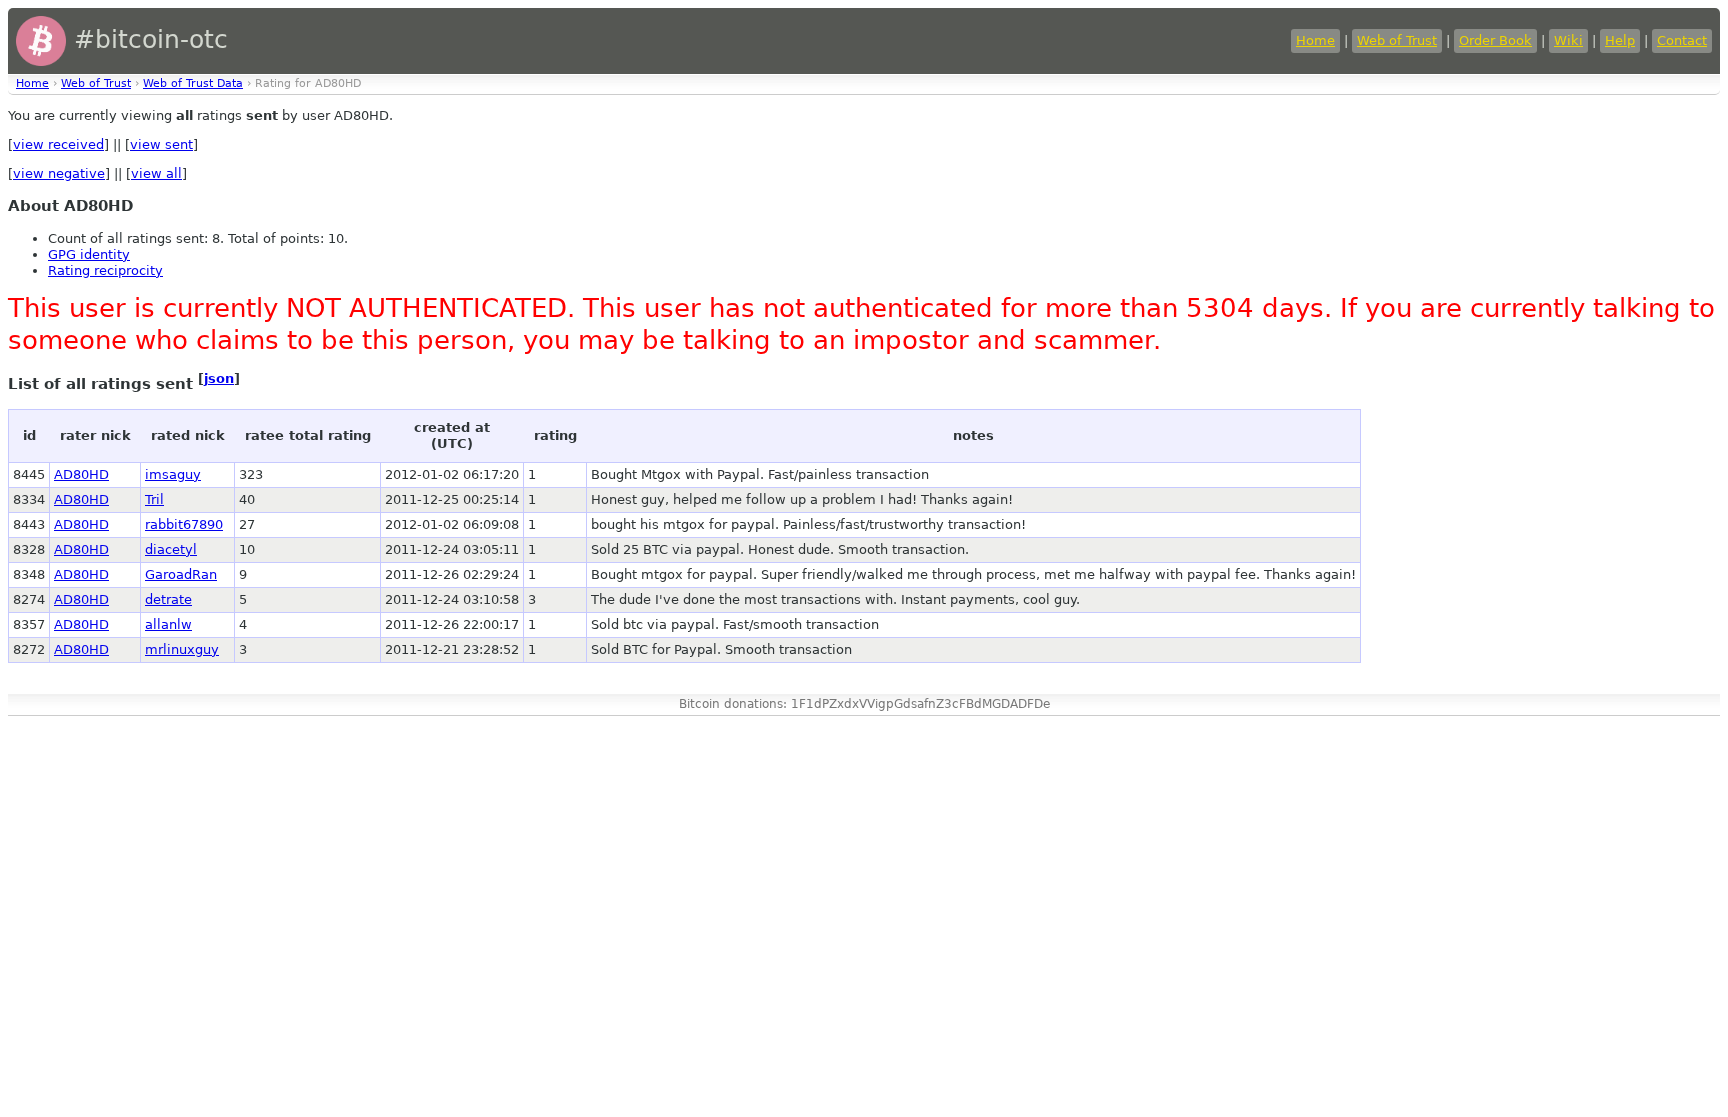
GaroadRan (181, 574)
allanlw (168, 624)
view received (58, 144)
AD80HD (81, 474)
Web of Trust (1397, 40)
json (219, 378)
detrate (168, 599)
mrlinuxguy (182, 649)
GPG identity (89, 254)
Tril (154, 499)
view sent (161, 144)
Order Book (1495, 40)
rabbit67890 (184, 524)
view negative (59, 173)
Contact (1682, 40)
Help (1620, 40)
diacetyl (171, 549)
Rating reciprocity (105, 270)
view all (156, 173)
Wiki (1568, 40)
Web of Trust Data (193, 83)
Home (1315, 40)
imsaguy (173, 474)
